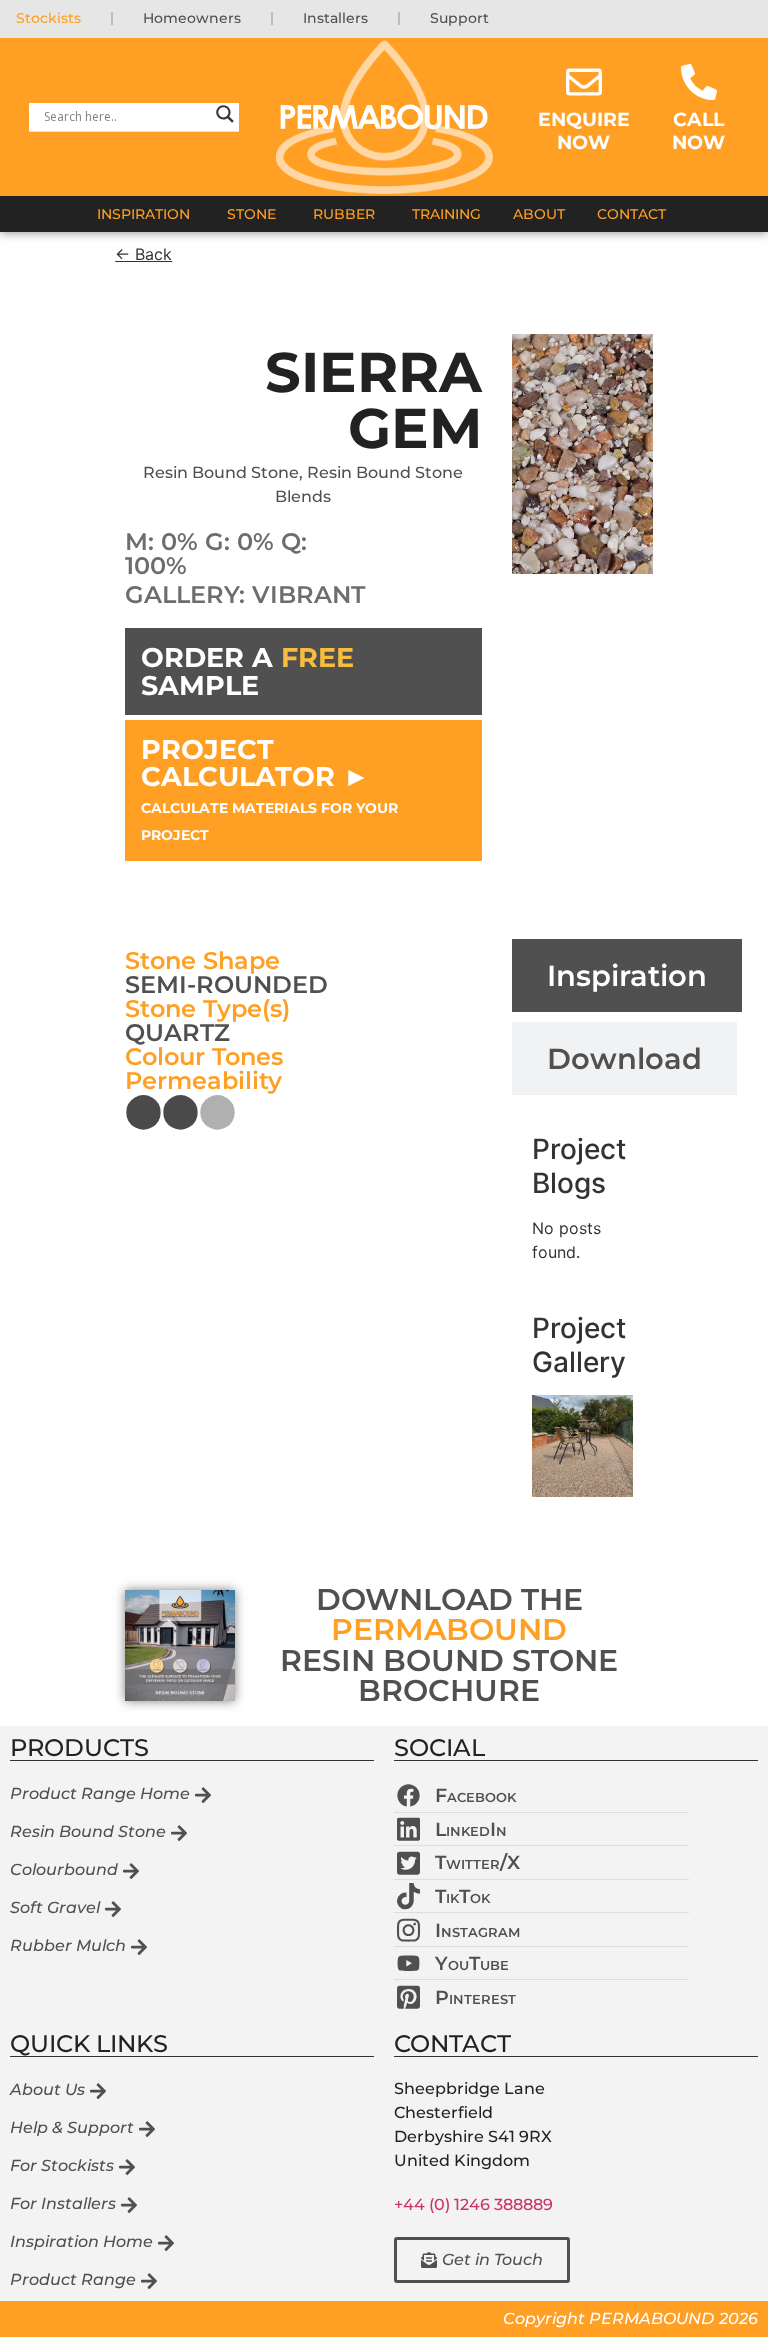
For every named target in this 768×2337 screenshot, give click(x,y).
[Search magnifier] (225, 117)
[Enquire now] (584, 82)
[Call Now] (699, 82)
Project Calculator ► (269, 788)
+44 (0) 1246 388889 (473, 2204)
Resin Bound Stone (221, 472)
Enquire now (584, 130)
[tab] (627, 975)
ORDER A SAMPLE (247, 671)
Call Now (698, 130)
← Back (143, 254)
